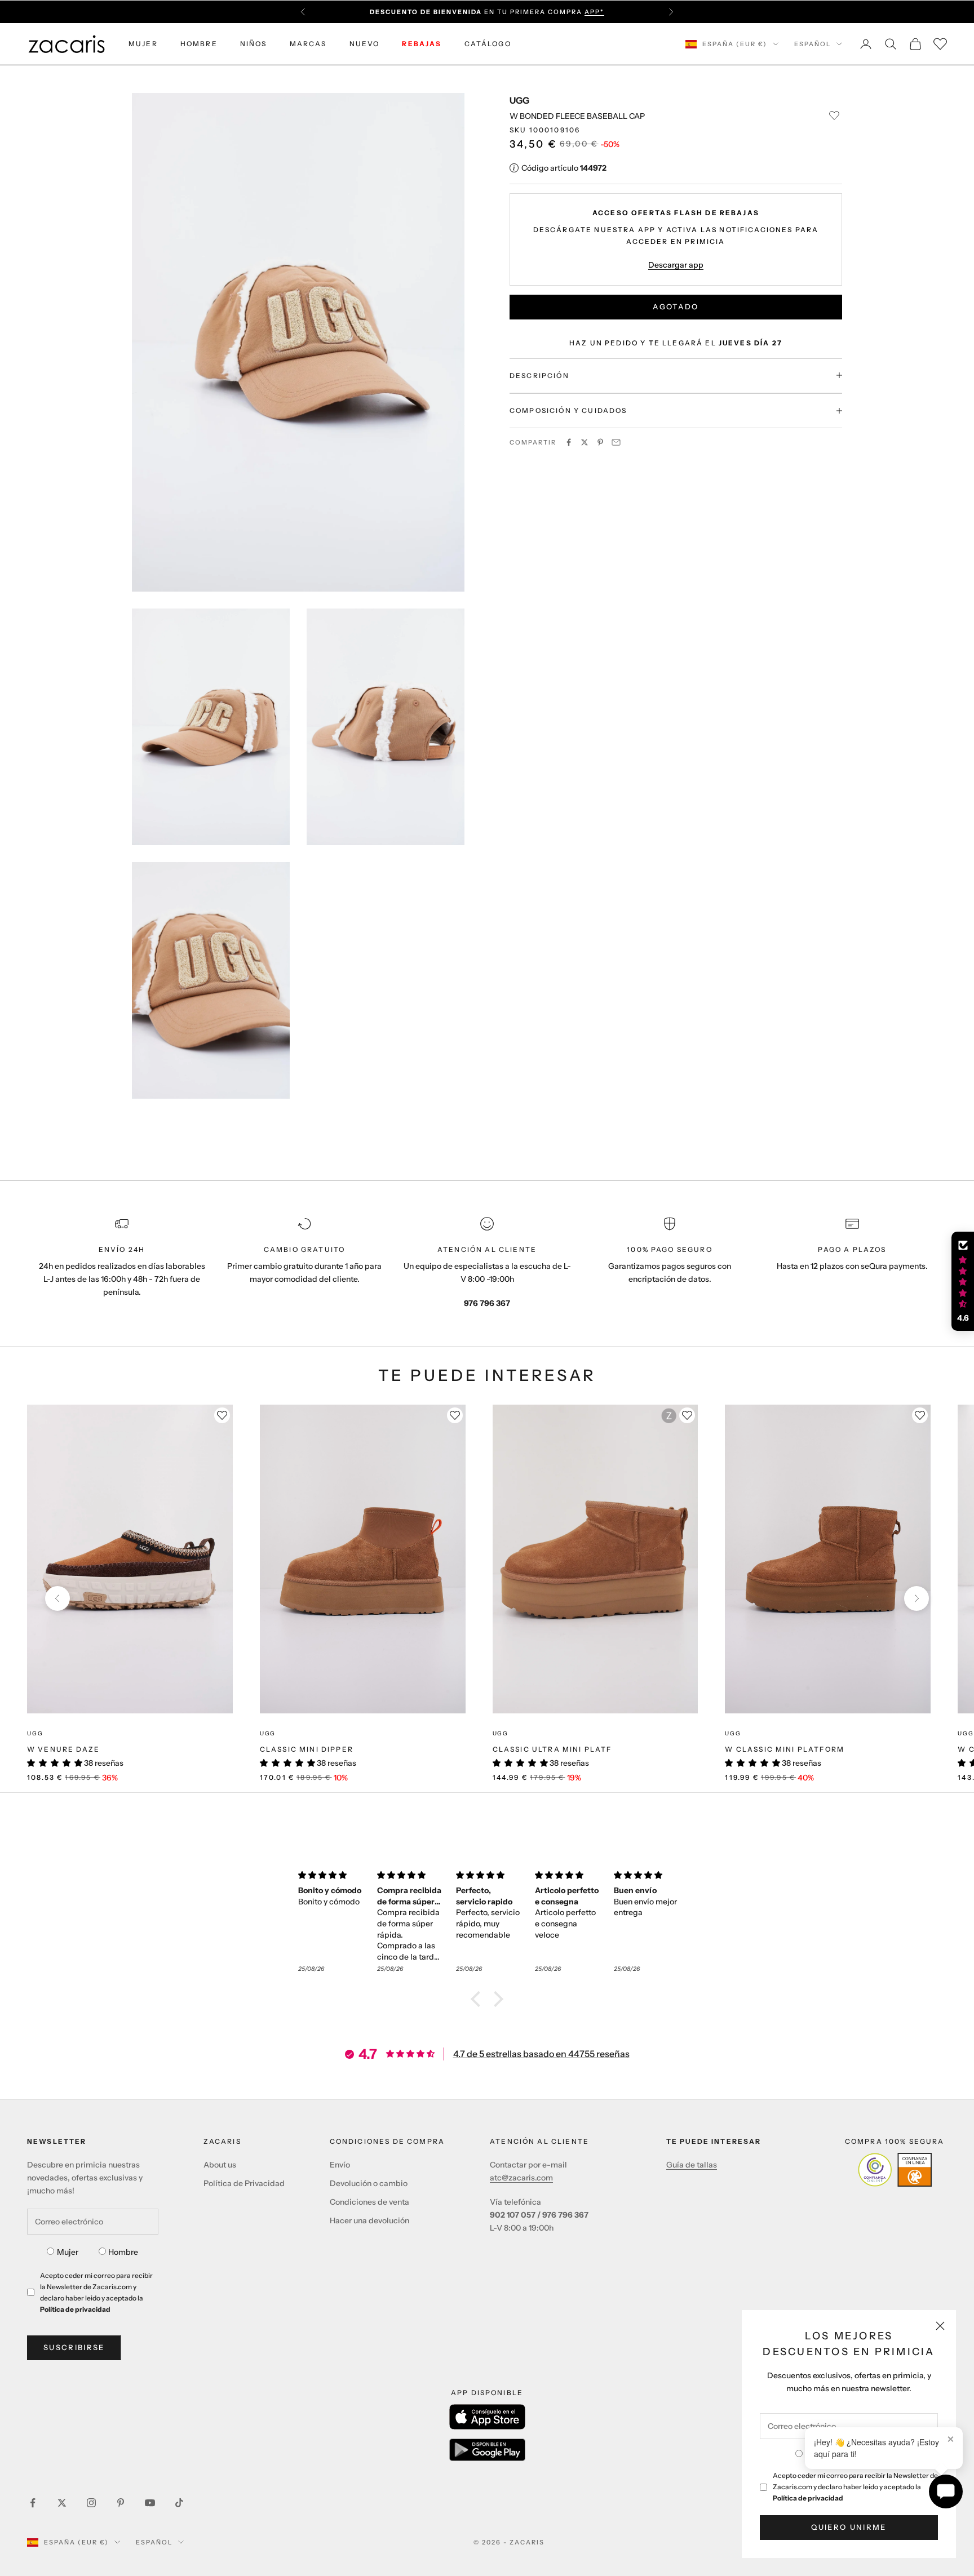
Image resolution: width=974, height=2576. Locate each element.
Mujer (68, 2252)
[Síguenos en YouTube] (150, 2503)
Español (813, 44)
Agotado (676, 307)
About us (220, 2165)
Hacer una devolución (369, 2220)
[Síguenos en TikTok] (179, 2503)
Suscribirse (74, 2347)
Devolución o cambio (369, 2183)
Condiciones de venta (369, 2202)
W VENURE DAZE (63, 1749)
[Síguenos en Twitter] (62, 2503)
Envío (340, 2165)
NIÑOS (254, 44)
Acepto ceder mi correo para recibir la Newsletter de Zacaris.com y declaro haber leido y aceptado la (855, 2487)
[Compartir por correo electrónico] (616, 442)
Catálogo (488, 44)
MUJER (143, 44)
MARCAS (308, 44)
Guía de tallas (692, 2165)
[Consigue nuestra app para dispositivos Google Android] (487, 2450)
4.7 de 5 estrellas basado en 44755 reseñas (541, 2054)
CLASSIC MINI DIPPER (307, 1749)
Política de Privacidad (244, 2183)
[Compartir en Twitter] (585, 442)
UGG (519, 100)
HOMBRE (199, 44)
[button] (479, 1999)
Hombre (123, 2252)
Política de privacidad (808, 2498)
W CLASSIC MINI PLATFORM (785, 1749)
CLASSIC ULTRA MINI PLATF (552, 1749)
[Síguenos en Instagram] (91, 2503)
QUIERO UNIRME (849, 2527)
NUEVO (365, 44)
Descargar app (676, 264)
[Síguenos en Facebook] (33, 2503)
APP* (594, 12)
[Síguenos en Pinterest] (121, 2503)
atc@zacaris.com (521, 2178)
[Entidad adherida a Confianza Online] (895, 2170)
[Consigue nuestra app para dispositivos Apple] (487, 2417)
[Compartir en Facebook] (569, 442)
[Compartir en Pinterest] (600, 442)
